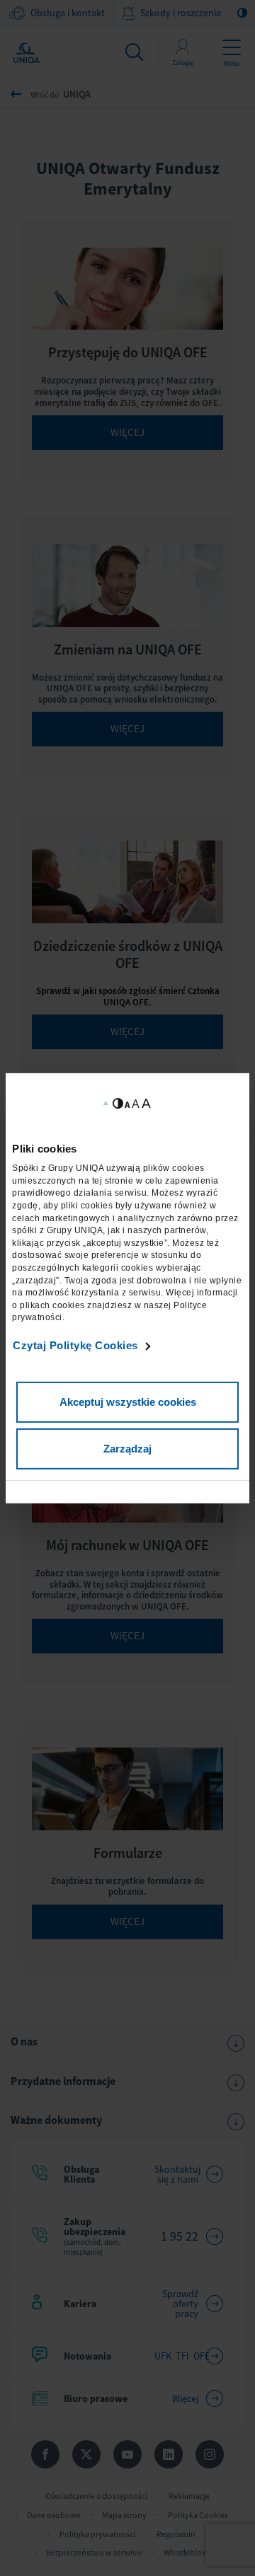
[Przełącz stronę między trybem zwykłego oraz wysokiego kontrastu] (118, 1103)
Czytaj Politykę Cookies (75, 1345)
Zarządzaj (127, 1449)
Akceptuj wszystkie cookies (128, 1402)
